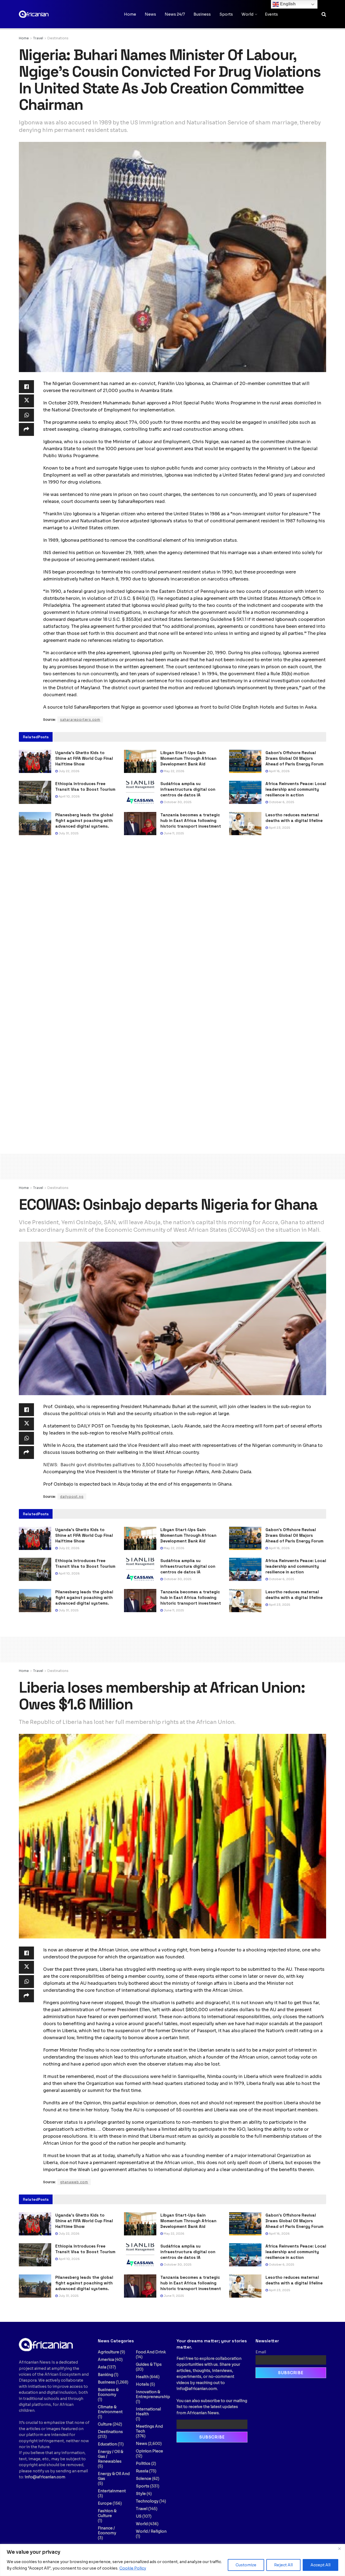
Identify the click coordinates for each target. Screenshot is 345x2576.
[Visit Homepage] (46, 14)
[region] (172, 2560)
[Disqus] (172, 922)
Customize (246, 2565)
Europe (105, 2503)
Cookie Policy (133, 2568)
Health (142, 2377)
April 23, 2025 (279, 828)
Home (130, 14)
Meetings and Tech (149, 2429)
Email (261, 2352)
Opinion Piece (149, 2451)
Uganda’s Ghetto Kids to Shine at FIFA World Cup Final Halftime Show (84, 758)
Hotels (142, 2384)
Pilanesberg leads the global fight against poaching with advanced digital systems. (84, 820)
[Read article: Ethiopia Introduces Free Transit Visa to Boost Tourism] (35, 792)
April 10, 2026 (69, 796)
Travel (38, 38)
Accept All (320, 2565)
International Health (148, 2411)
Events (271, 14)
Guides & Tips (149, 2364)
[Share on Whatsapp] (26, 415)
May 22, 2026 (174, 771)
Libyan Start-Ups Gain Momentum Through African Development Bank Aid (188, 758)
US (139, 2516)
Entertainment (112, 2491)
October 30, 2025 (177, 802)
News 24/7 (175, 14)
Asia (102, 2367)
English (287, 4)
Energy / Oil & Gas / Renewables (111, 2456)
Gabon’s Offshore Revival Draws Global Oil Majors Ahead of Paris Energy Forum (294, 758)
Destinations (58, 38)
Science (144, 2479)
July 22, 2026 (69, 771)
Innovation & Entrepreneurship (153, 2394)
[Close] (339, 2549)
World (247, 14)
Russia (142, 2471)
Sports (226, 14)
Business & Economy (108, 2392)
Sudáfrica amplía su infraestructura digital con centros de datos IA (188, 789)
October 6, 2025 (281, 802)
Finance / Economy (107, 2530)
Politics (143, 2463)
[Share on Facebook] (26, 387)
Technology (147, 2501)
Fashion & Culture (107, 2513)
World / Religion (151, 2531)
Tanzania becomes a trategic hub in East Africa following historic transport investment (191, 820)
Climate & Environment (110, 2409)
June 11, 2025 (173, 833)
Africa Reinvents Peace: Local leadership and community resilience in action (296, 789)
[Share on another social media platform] (26, 429)
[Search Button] (324, 14)
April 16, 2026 (279, 771)
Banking (106, 2375)
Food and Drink (151, 2352)
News (150, 14)
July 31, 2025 (68, 833)
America (106, 2360)
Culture (105, 2424)
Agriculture (108, 2352)
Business (202, 14)
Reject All (283, 2565)
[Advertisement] (172, 1165)
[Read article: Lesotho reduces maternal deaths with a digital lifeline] (245, 824)
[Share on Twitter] (26, 401)
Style (141, 2494)
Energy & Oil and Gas (114, 2476)
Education (107, 2444)
